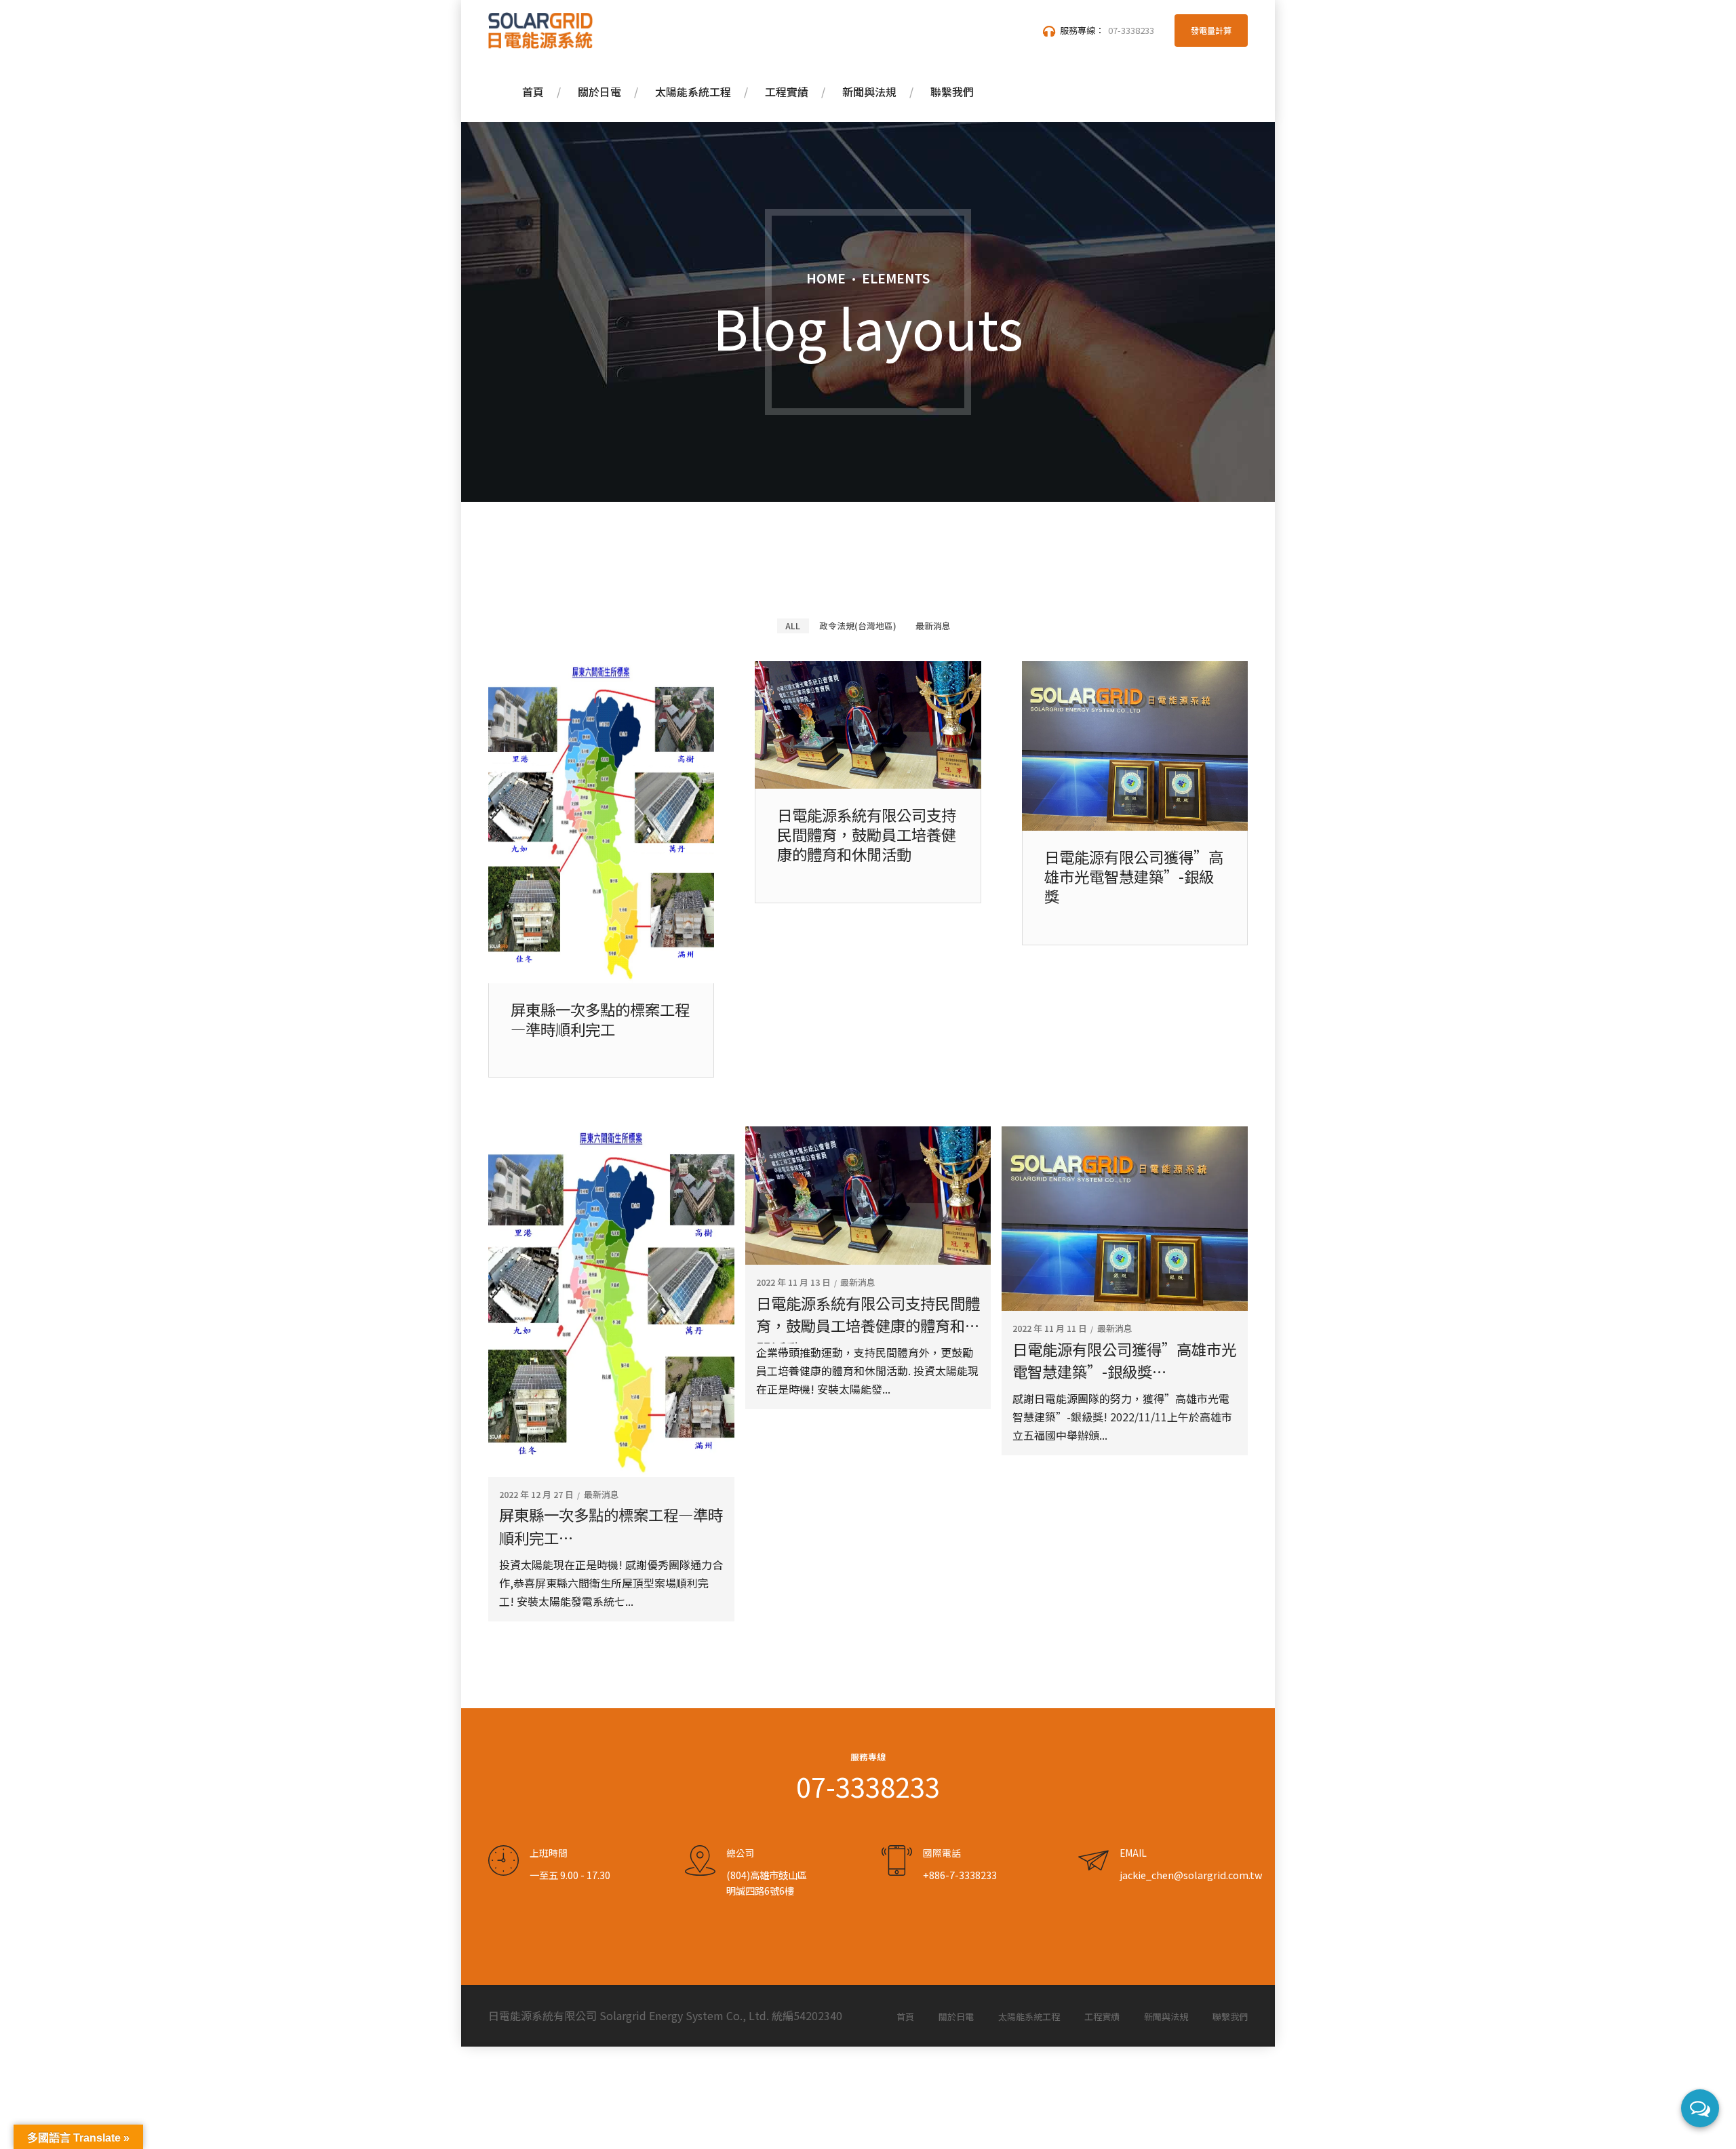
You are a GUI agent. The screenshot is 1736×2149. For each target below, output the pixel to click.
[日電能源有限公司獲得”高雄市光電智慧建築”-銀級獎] (1135, 826)
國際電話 (942, 1853)
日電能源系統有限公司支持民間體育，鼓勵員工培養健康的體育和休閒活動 (867, 834)
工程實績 (787, 92)
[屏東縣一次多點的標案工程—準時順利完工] (601, 979)
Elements (896, 278)
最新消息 (601, 1495)
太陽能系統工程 (693, 92)
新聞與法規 (869, 92)
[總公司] (700, 1861)
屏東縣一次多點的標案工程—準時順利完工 (600, 1019)
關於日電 (599, 92)
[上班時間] (504, 1861)
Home (826, 278)
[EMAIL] (1093, 1861)
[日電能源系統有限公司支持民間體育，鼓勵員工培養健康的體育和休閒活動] (868, 784)
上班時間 (549, 1853)
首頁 (533, 92)
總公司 (741, 1853)
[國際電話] (897, 1861)
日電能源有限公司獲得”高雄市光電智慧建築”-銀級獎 (1134, 876)
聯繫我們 (952, 92)
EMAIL (1133, 1853)
